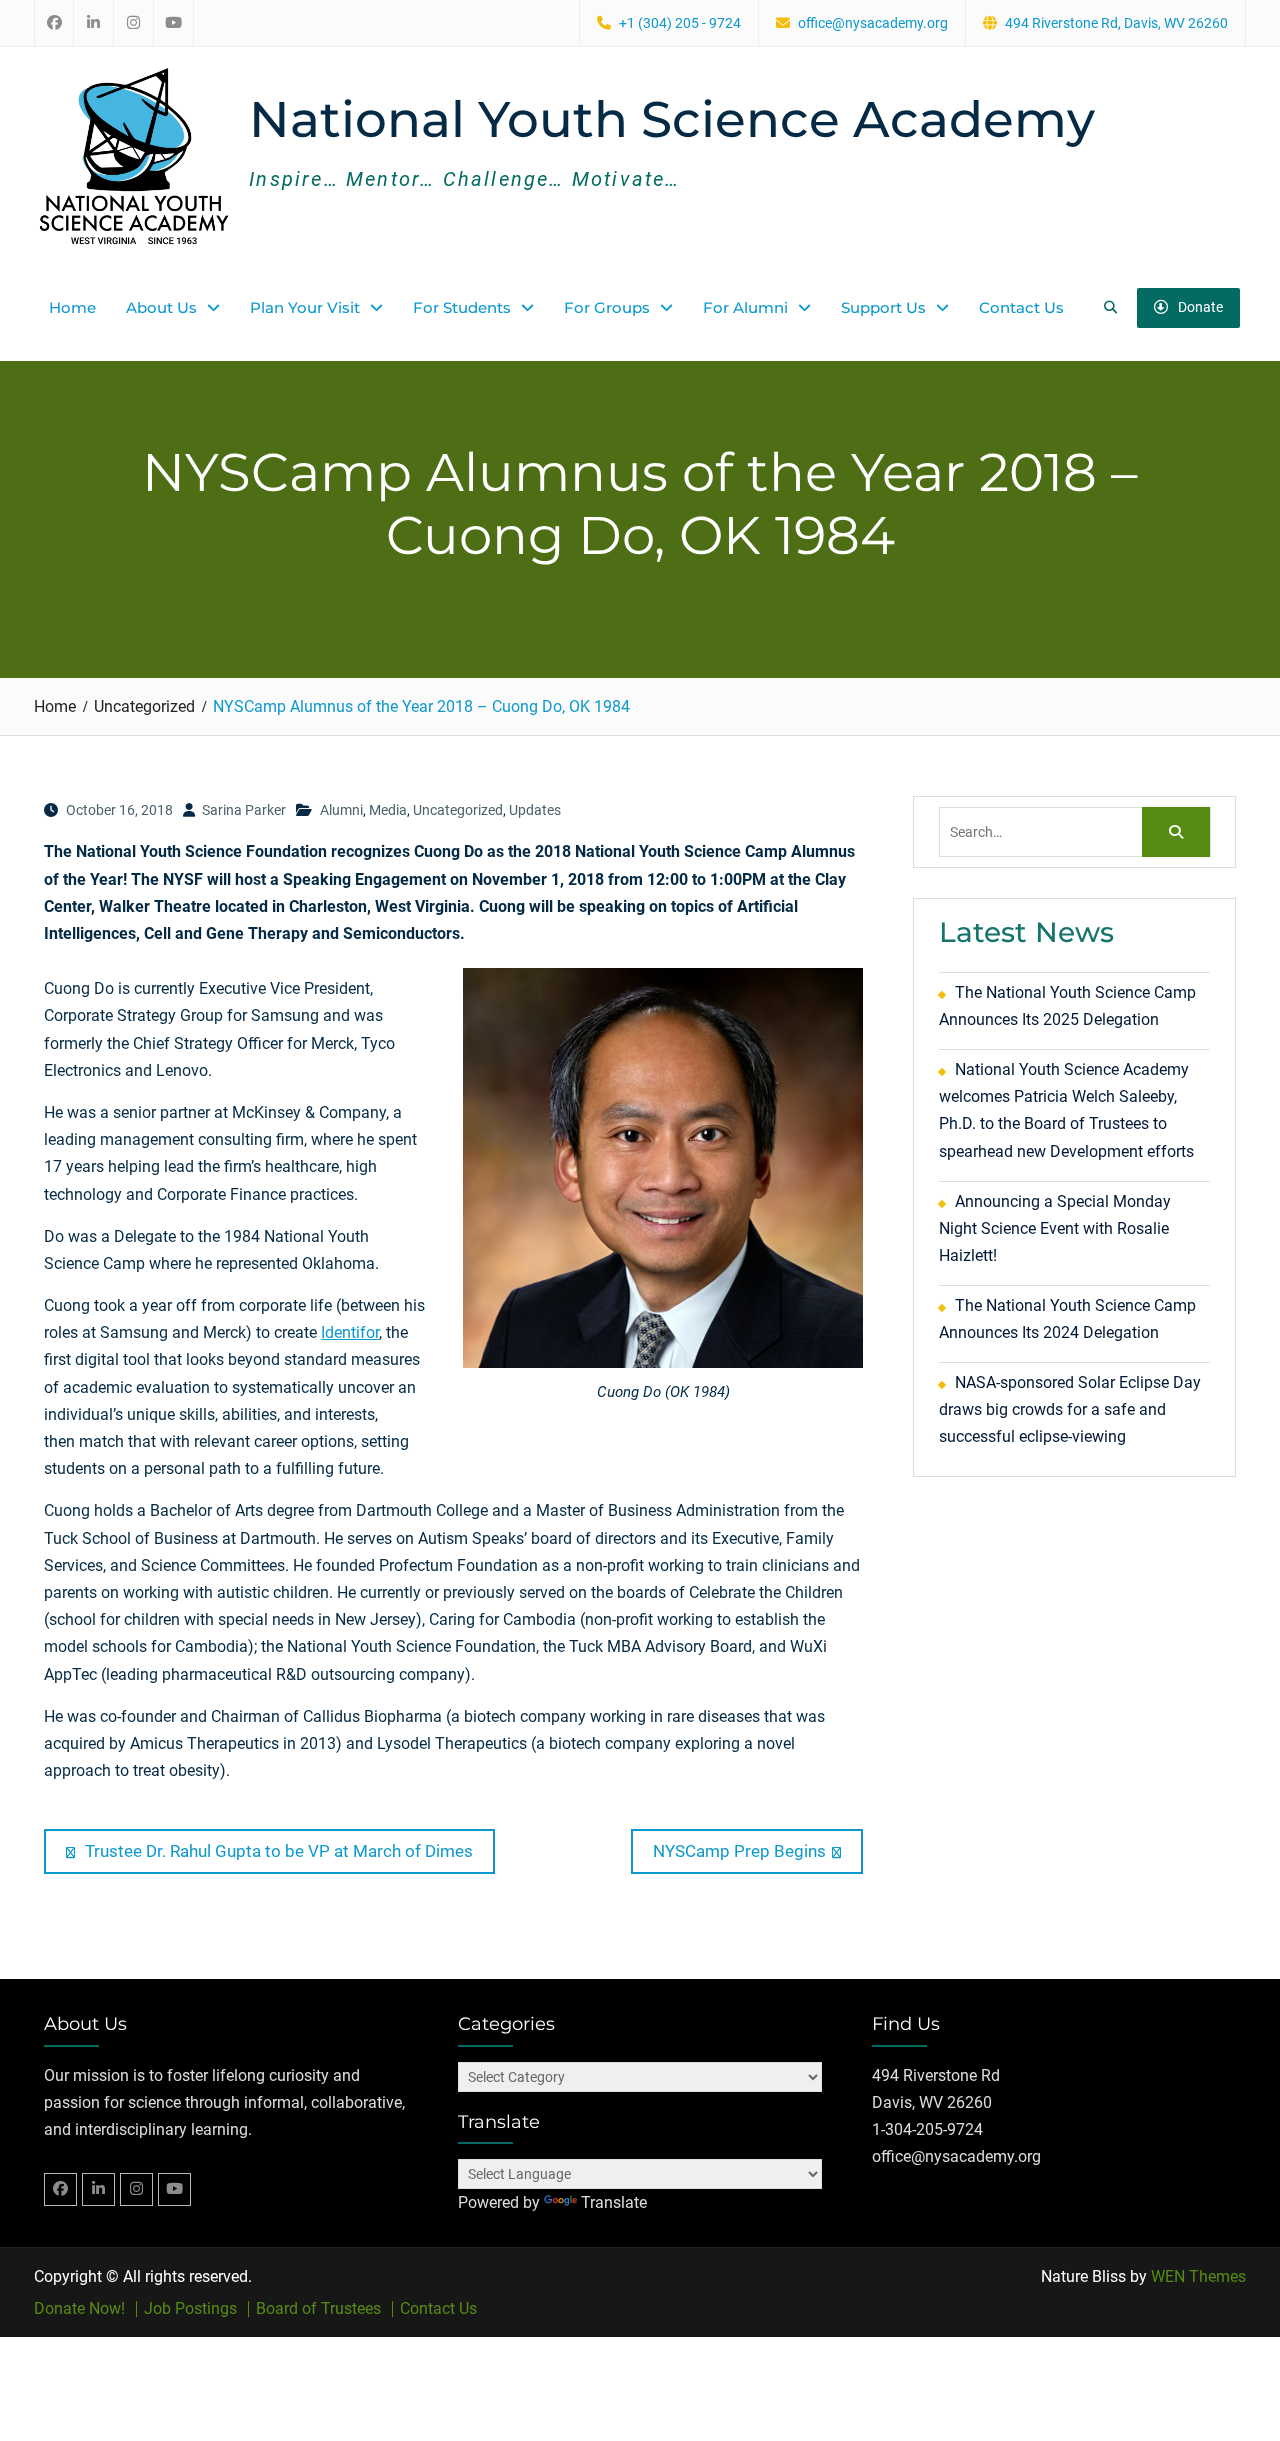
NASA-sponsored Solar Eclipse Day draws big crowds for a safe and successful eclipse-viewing (1070, 1409)
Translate (614, 2202)
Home (72, 307)
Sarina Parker (244, 810)
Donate (1200, 307)
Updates (535, 810)
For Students (462, 307)
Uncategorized (458, 810)
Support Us (883, 307)
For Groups (607, 307)
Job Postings (190, 2309)
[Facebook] (60, 2189)
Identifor (350, 1332)
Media (388, 810)
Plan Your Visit (305, 307)
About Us (161, 307)
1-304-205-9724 (927, 2129)
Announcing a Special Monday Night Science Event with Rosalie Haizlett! (1055, 1228)
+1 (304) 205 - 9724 (680, 23)
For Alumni (745, 307)
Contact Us (1021, 307)
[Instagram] (136, 2189)
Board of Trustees (318, 2309)
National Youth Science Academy (672, 119)
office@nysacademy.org (873, 23)
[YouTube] (174, 2189)
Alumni (341, 810)
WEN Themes (1198, 2276)
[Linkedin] (98, 2189)
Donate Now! (79, 2309)
